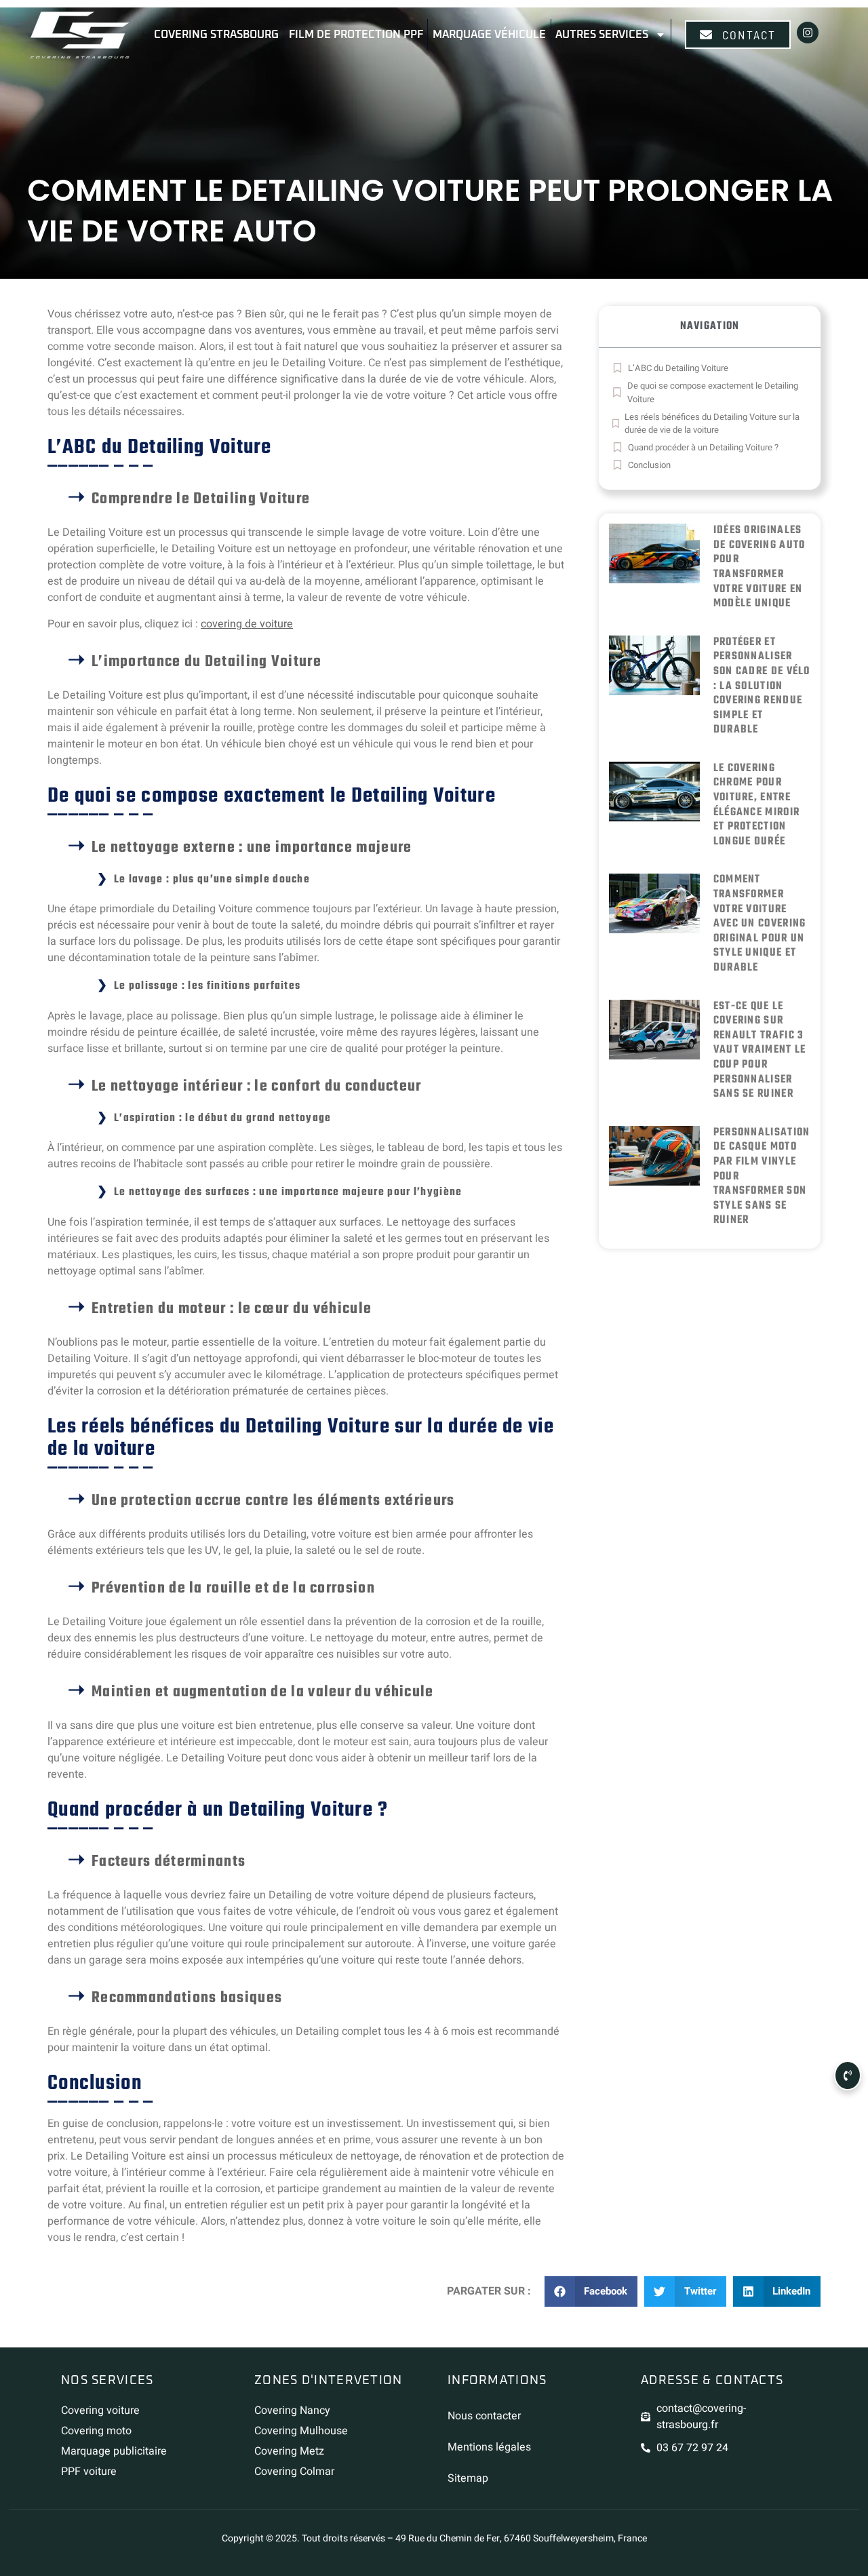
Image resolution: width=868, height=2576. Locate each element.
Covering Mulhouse (301, 2431)
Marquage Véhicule (489, 35)
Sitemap (468, 2478)
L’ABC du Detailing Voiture (678, 368)
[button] (591, 2291)
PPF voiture (89, 2472)
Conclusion (649, 465)
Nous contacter (484, 2416)
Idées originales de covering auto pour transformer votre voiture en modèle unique (759, 567)
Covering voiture (100, 2411)
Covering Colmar (294, 2472)
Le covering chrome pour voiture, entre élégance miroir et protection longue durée (757, 805)
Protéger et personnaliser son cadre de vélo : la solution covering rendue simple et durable (762, 686)
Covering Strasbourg (216, 35)
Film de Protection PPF (356, 35)
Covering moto (96, 2431)
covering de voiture (247, 624)
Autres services (602, 35)
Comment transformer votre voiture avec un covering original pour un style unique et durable (760, 924)
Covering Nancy (292, 2411)
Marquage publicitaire (114, 2451)
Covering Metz (289, 2451)
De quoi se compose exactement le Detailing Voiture (713, 392)
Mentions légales (489, 2447)
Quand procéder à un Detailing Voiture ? (703, 447)
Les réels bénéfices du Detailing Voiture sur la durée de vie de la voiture (712, 424)
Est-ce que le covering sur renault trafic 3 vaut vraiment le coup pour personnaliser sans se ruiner (760, 1051)
